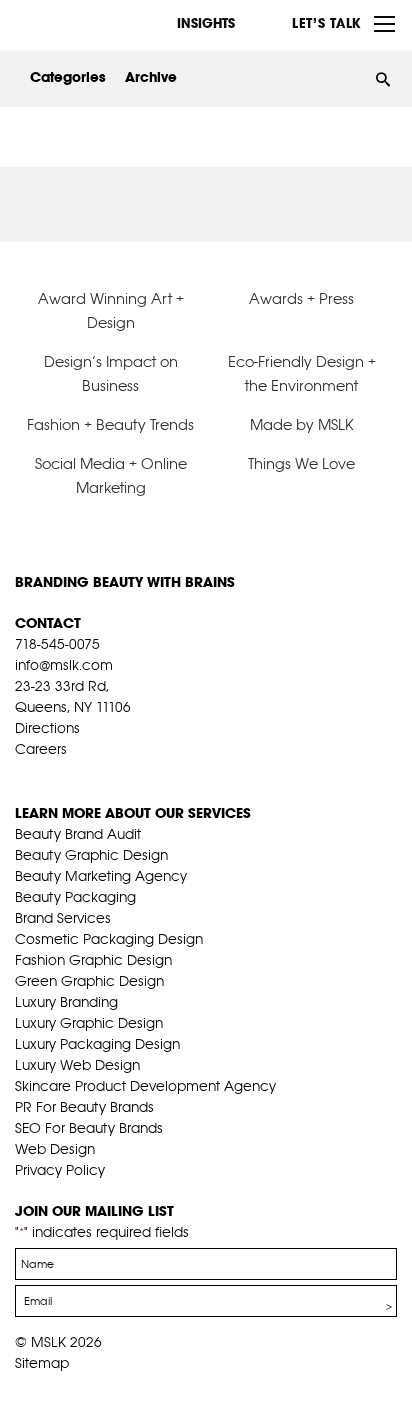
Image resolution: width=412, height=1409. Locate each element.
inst (117, 774)
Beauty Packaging (75, 897)
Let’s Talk (326, 23)
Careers (41, 749)
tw (55, 774)
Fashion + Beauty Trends (110, 424)
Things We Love (301, 463)
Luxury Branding (66, 1002)
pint (86, 774)
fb (24, 774)
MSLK (90, 24)
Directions (47, 728)
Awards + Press (301, 298)
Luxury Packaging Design (97, 1044)
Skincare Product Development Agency (145, 1086)
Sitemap (42, 1363)
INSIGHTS (206, 23)
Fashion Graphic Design (93, 960)
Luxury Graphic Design (89, 1023)
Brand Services (63, 918)
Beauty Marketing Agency (101, 876)
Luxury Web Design (77, 1065)
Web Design (55, 1149)
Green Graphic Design (89, 981)
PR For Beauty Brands (84, 1107)
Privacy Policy (60, 1170)
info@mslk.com (64, 665)
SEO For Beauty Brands (89, 1128)
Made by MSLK (302, 424)
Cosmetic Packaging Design (109, 939)
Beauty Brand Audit (78, 834)
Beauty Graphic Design (91, 855)
